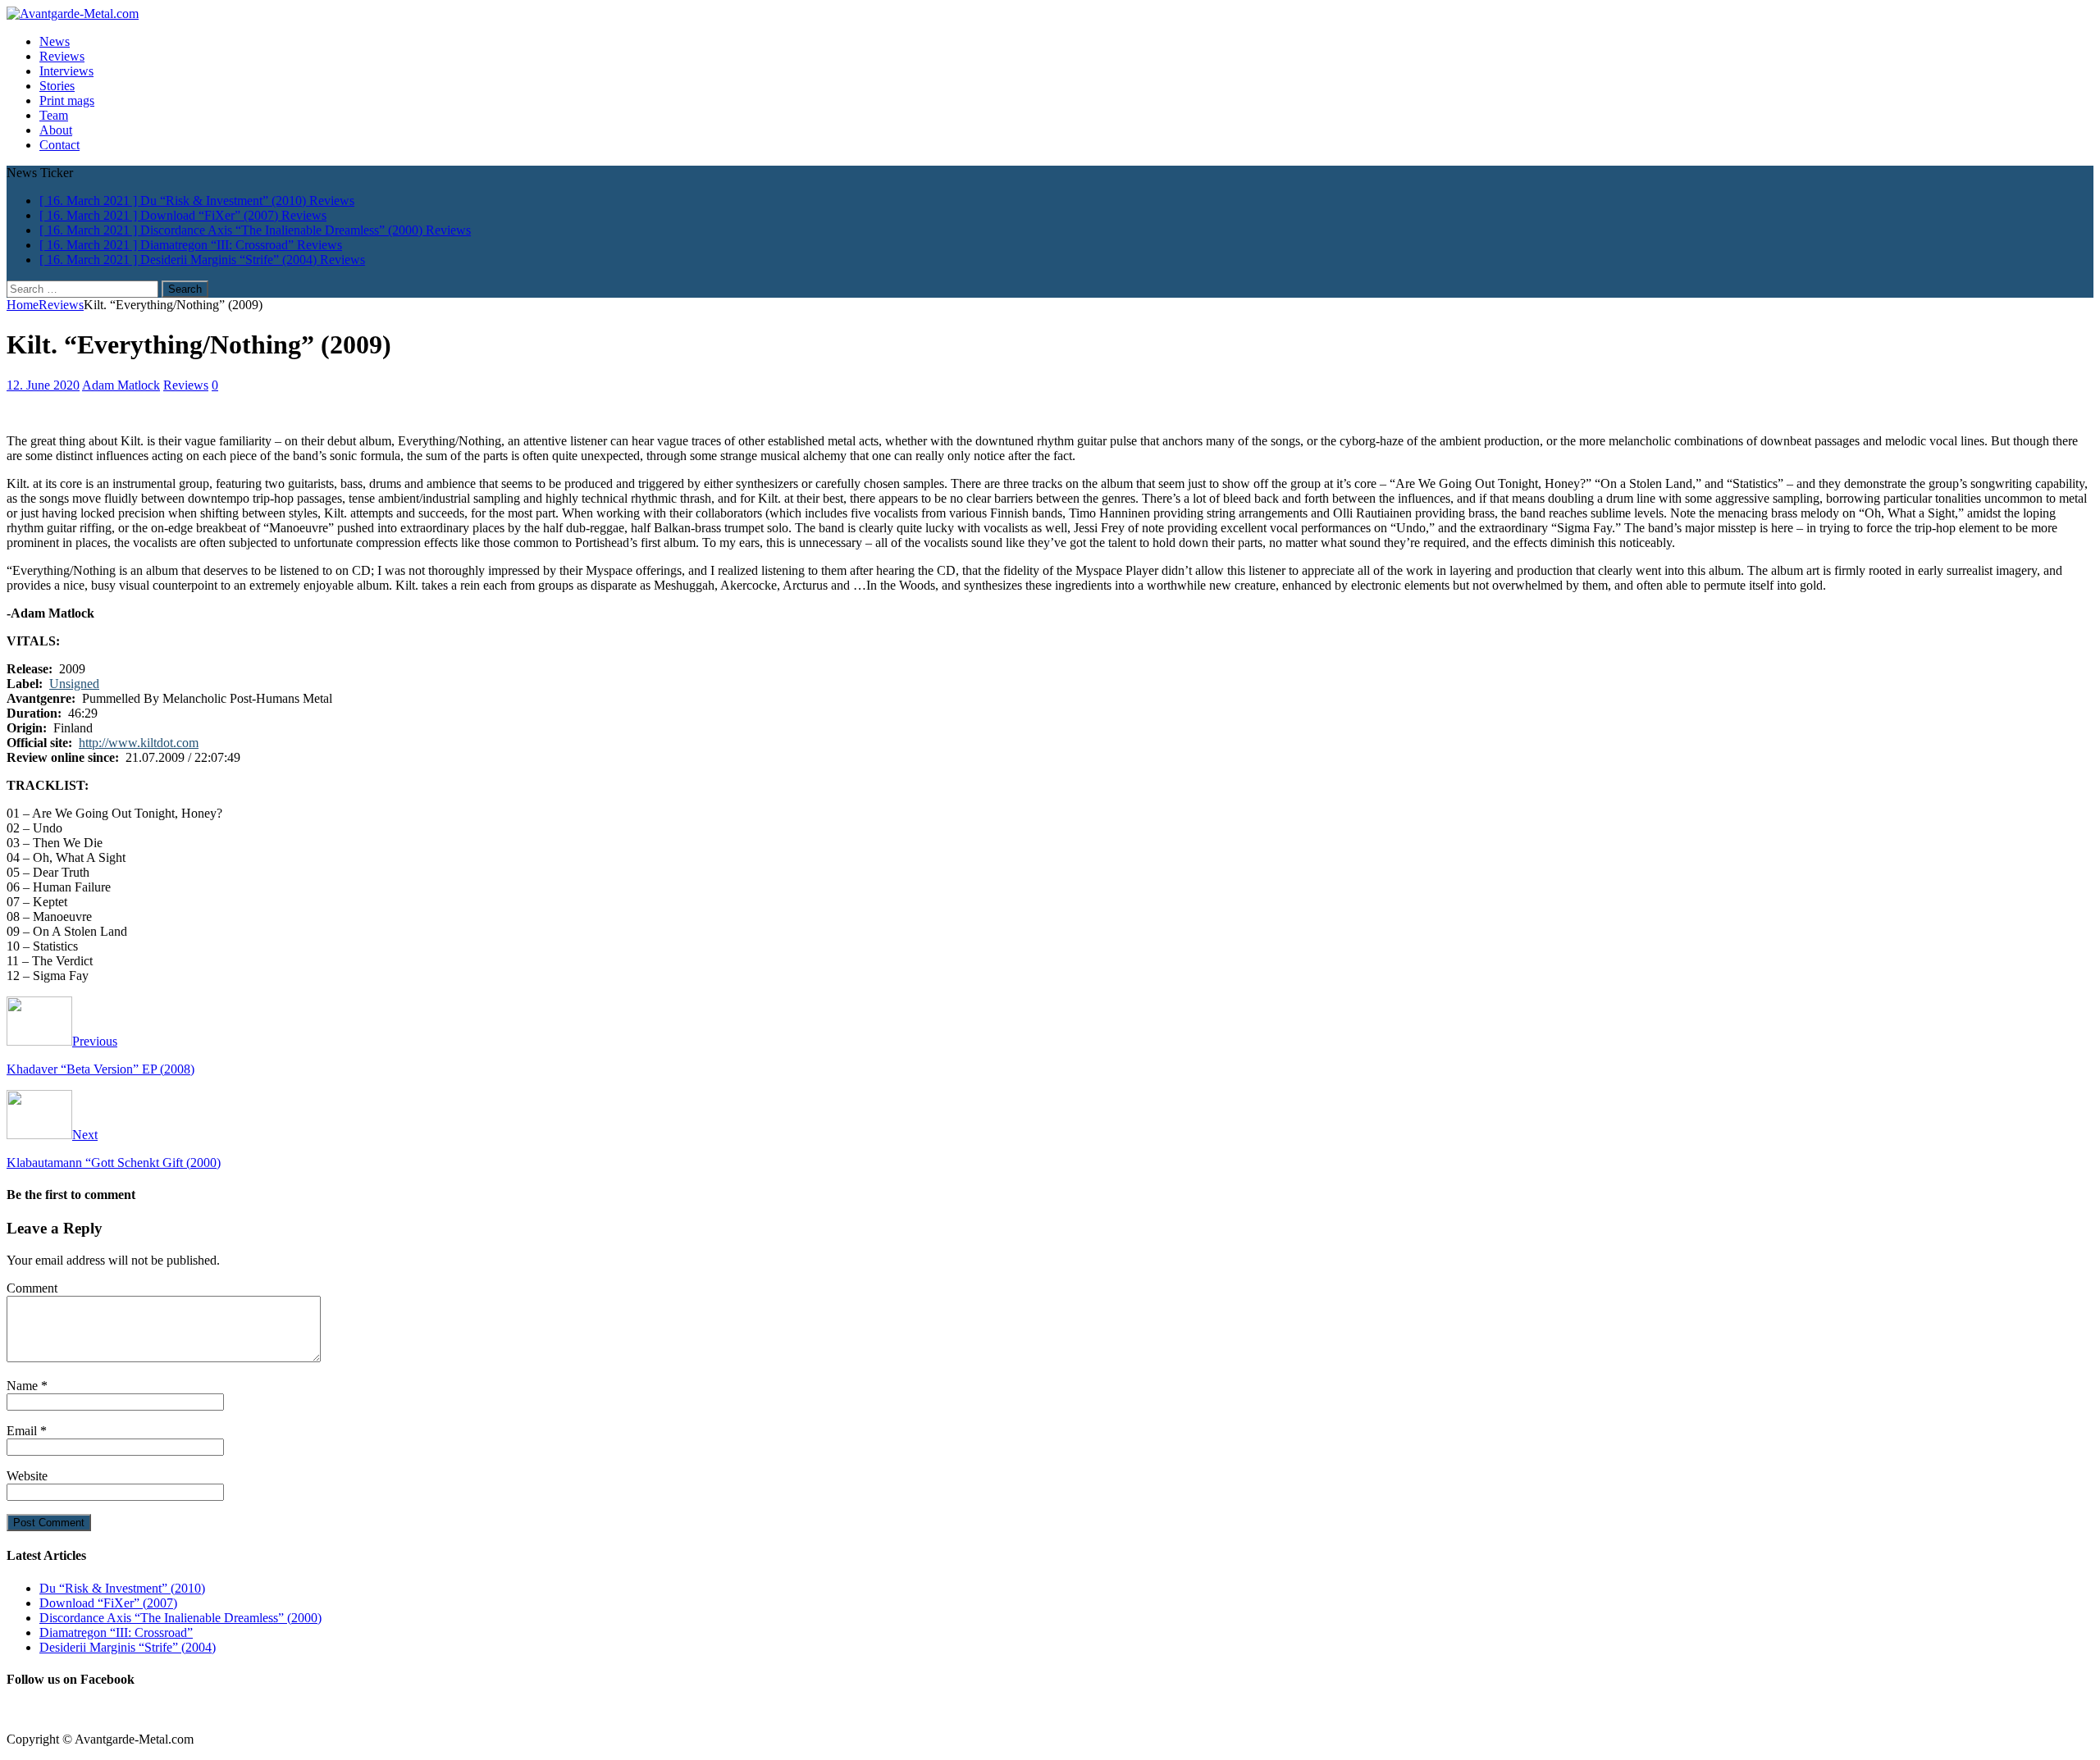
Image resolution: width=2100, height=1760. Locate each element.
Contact (59, 145)
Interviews (66, 71)
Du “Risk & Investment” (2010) (122, 1588)
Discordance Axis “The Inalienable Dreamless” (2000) (180, 1618)
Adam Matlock (121, 385)
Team (54, 115)
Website (27, 1476)
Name (24, 1386)
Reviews (62, 56)
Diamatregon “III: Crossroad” (116, 1632)
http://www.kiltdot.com (139, 743)
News (55, 41)
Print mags (67, 100)
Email (23, 1431)
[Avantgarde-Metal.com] (73, 14)
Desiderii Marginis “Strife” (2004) (128, 1647)
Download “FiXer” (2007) (108, 1603)
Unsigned (74, 684)
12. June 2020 (43, 385)
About (56, 130)
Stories (57, 86)
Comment (32, 1288)
